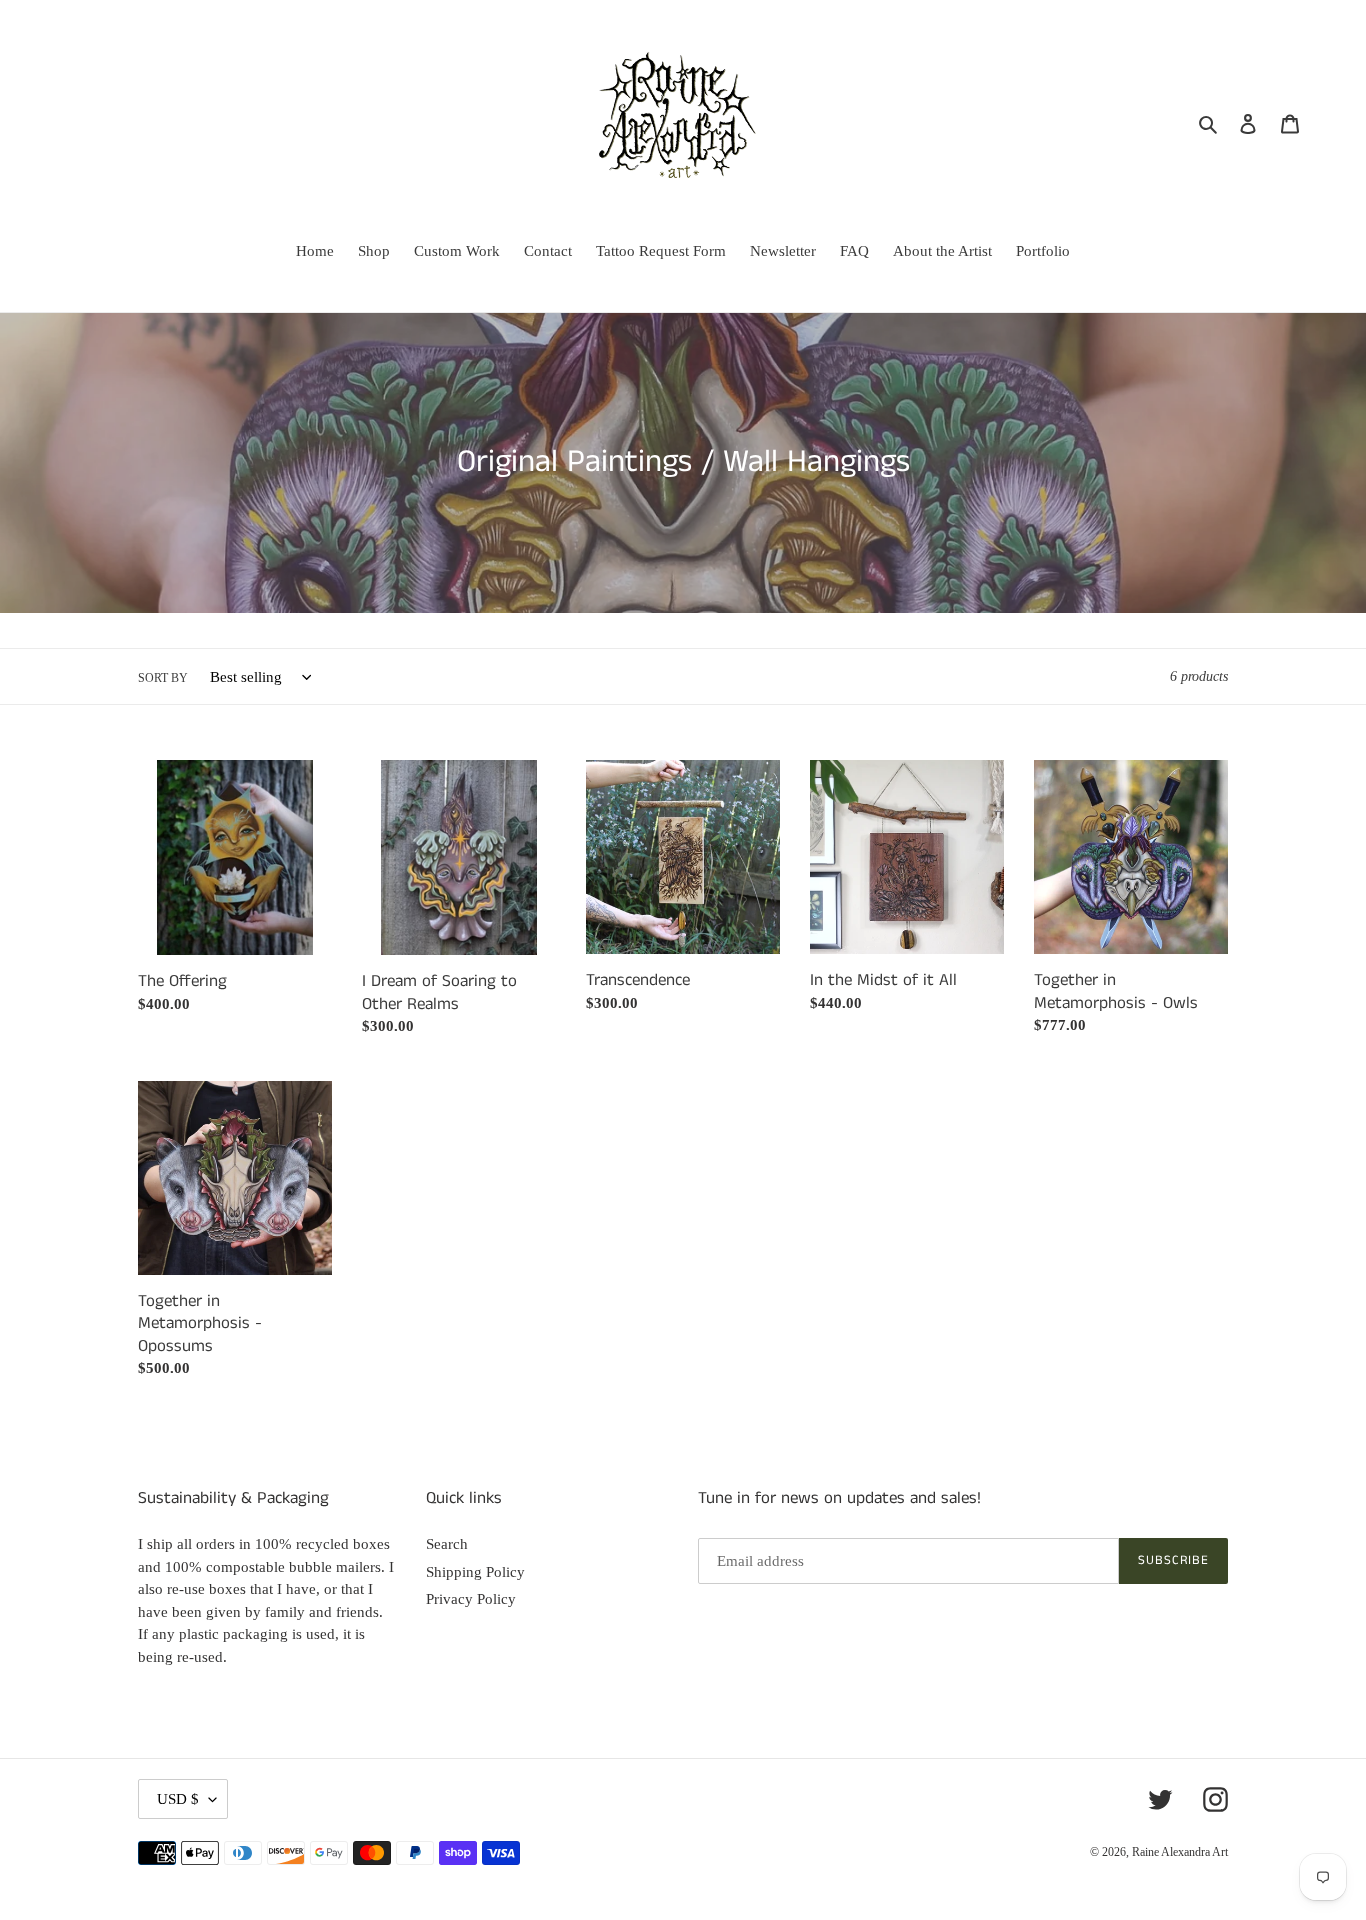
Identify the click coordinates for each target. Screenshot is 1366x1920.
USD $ (178, 1799)
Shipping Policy (475, 1572)
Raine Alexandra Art (1180, 1852)
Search (447, 1544)
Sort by (163, 678)
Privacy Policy (471, 1599)
